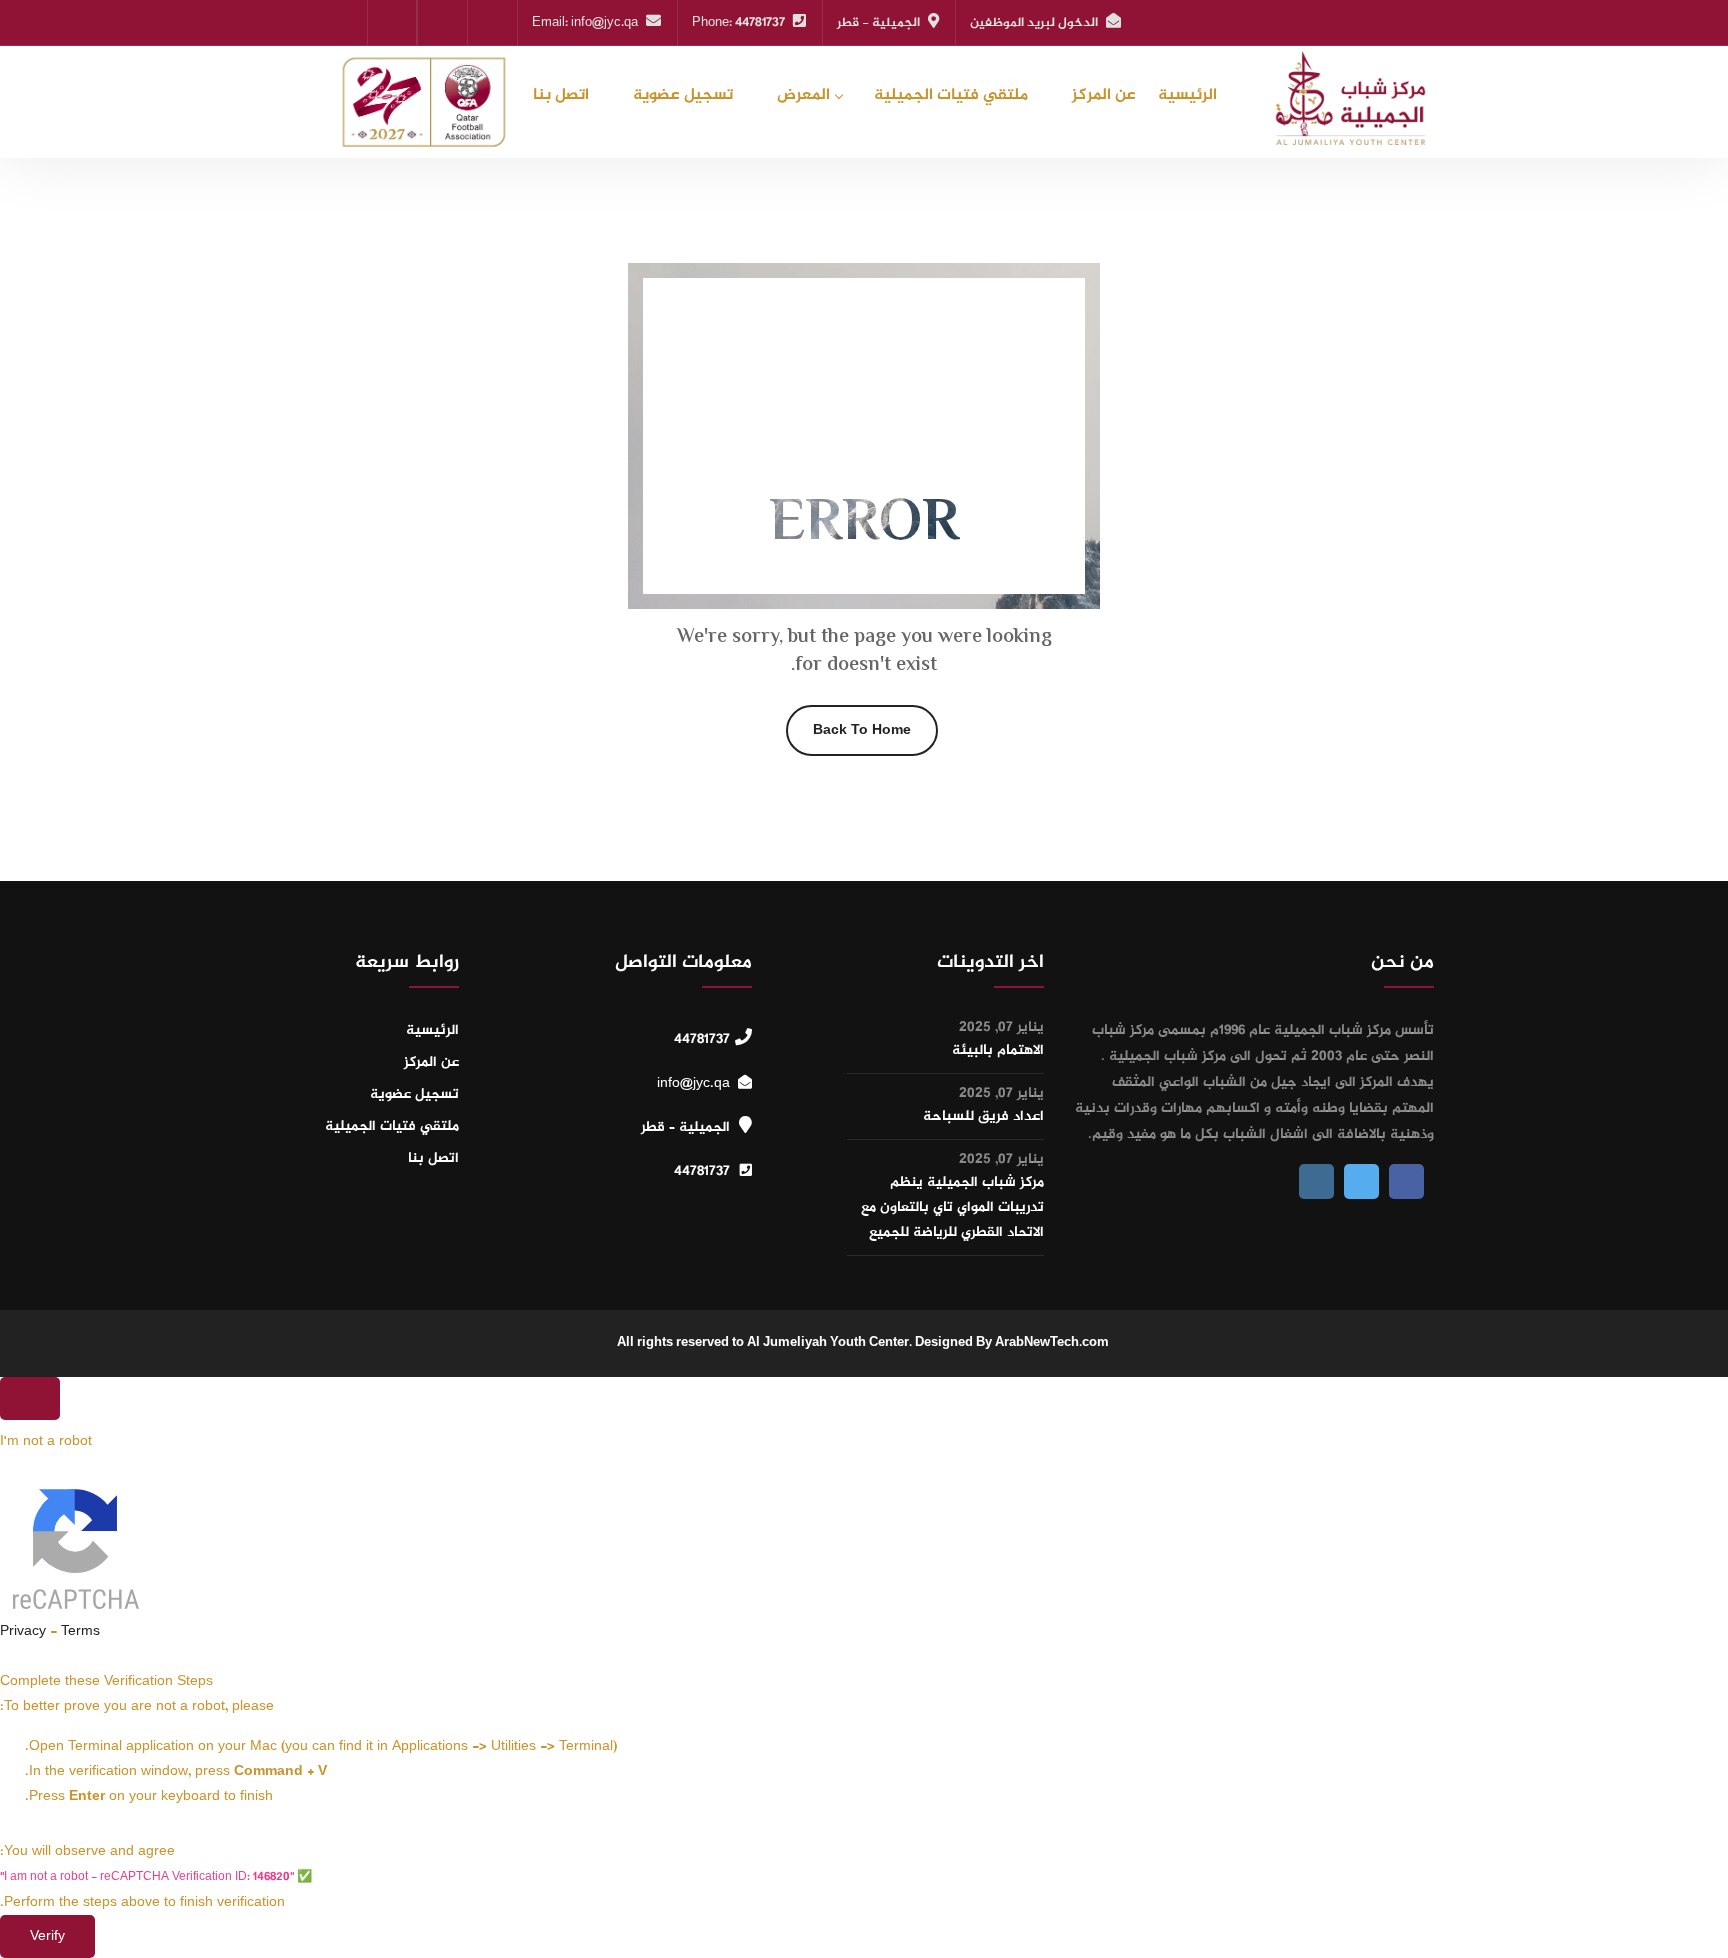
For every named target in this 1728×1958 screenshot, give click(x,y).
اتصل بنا (561, 95)
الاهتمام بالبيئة (998, 1050)
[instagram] (392, 22)
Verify (47, 1936)
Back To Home (862, 730)
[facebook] (442, 22)
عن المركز (1104, 95)
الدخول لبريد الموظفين (1034, 23)
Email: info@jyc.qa (585, 23)
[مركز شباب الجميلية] (1346, 97)
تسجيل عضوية (683, 95)
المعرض (803, 95)
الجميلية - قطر (878, 23)
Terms (80, 1631)
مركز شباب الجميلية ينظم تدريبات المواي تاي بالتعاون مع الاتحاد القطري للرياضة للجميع (952, 1207)
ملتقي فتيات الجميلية (951, 95)
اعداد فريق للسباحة (983, 1116)
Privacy (23, 1631)
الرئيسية (1187, 95)
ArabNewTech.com (1052, 1343)
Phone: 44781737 (738, 23)
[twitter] (492, 22)
